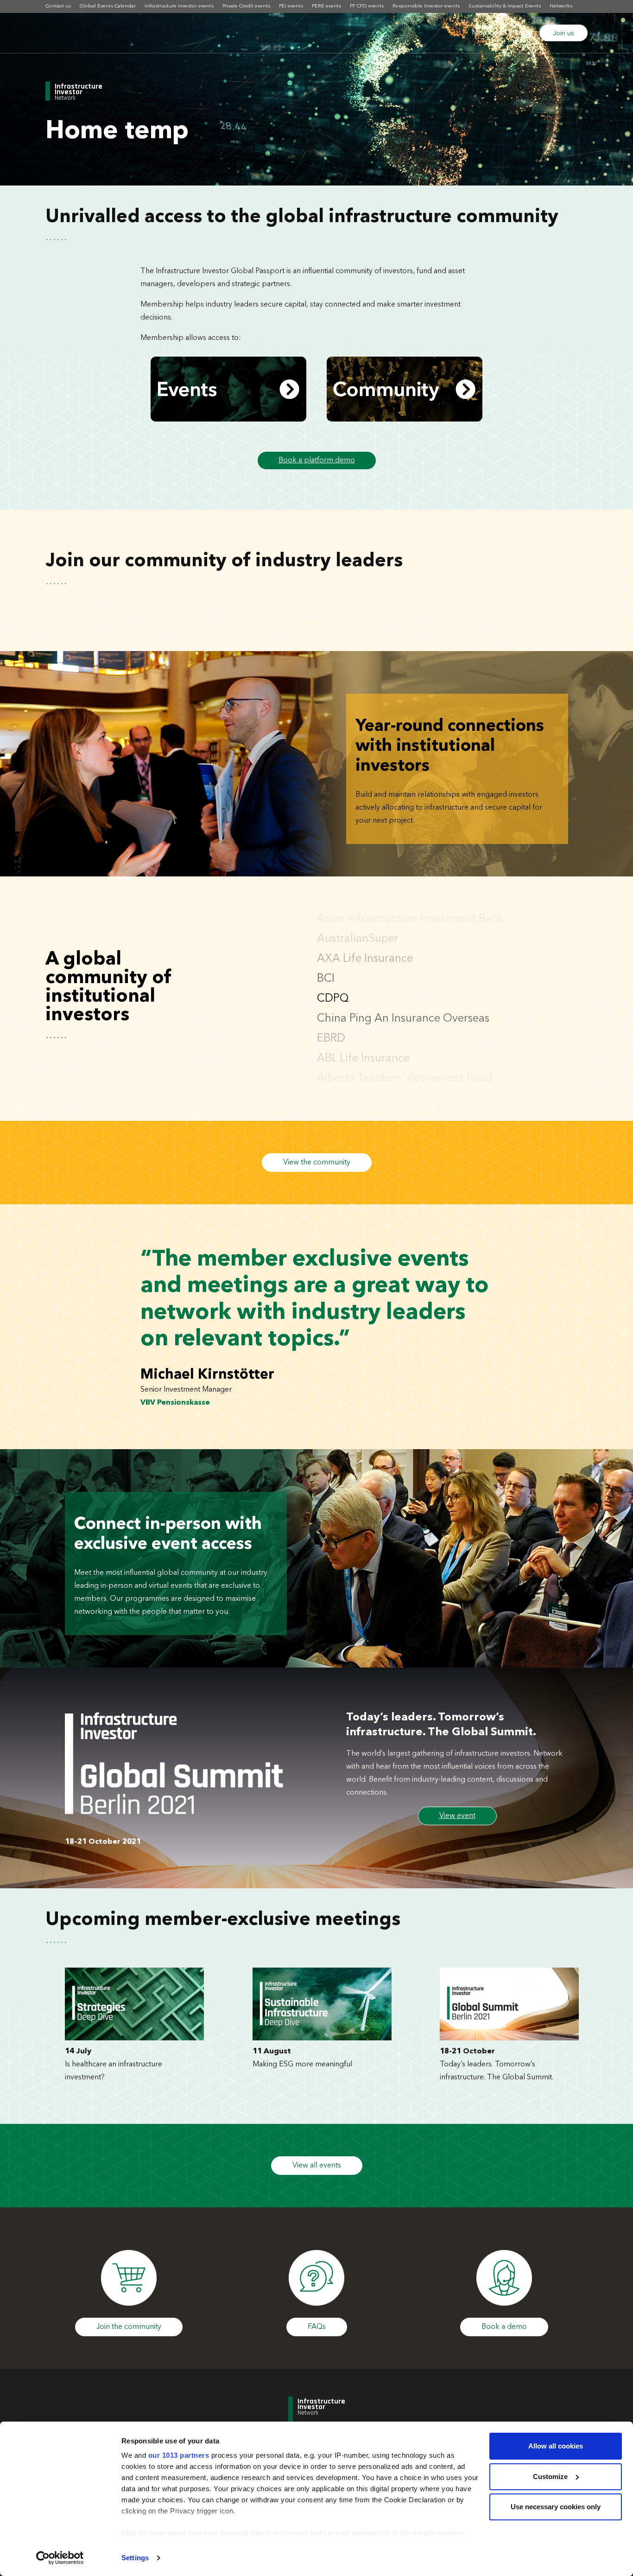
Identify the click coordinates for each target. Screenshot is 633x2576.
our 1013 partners (179, 2455)
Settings (135, 2558)
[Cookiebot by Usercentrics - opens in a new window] (60, 2558)
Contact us (58, 6)
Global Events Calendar (108, 6)
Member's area (497, 33)
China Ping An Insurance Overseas (403, 999)
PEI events (291, 6)
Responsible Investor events (426, 6)
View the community (317, 1163)
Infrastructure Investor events (179, 6)
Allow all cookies (556, 2446)
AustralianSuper (358, 919)
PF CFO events (367, 6)
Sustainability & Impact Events (505, 6)
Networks (561, 6)
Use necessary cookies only (556, 2507)
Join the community (129, 2327)
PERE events (326, 6)
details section (438, 2533)
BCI (326, 959)
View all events (317, 2166)
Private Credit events (246, 6)
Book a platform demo (317, 460)
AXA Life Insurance (365, 939)
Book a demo (504, 2327)
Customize (550, 2477)
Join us (563, 33)
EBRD (331, 1019)
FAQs (317, 2327)
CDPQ (333, 979)
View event (457, 1816)
